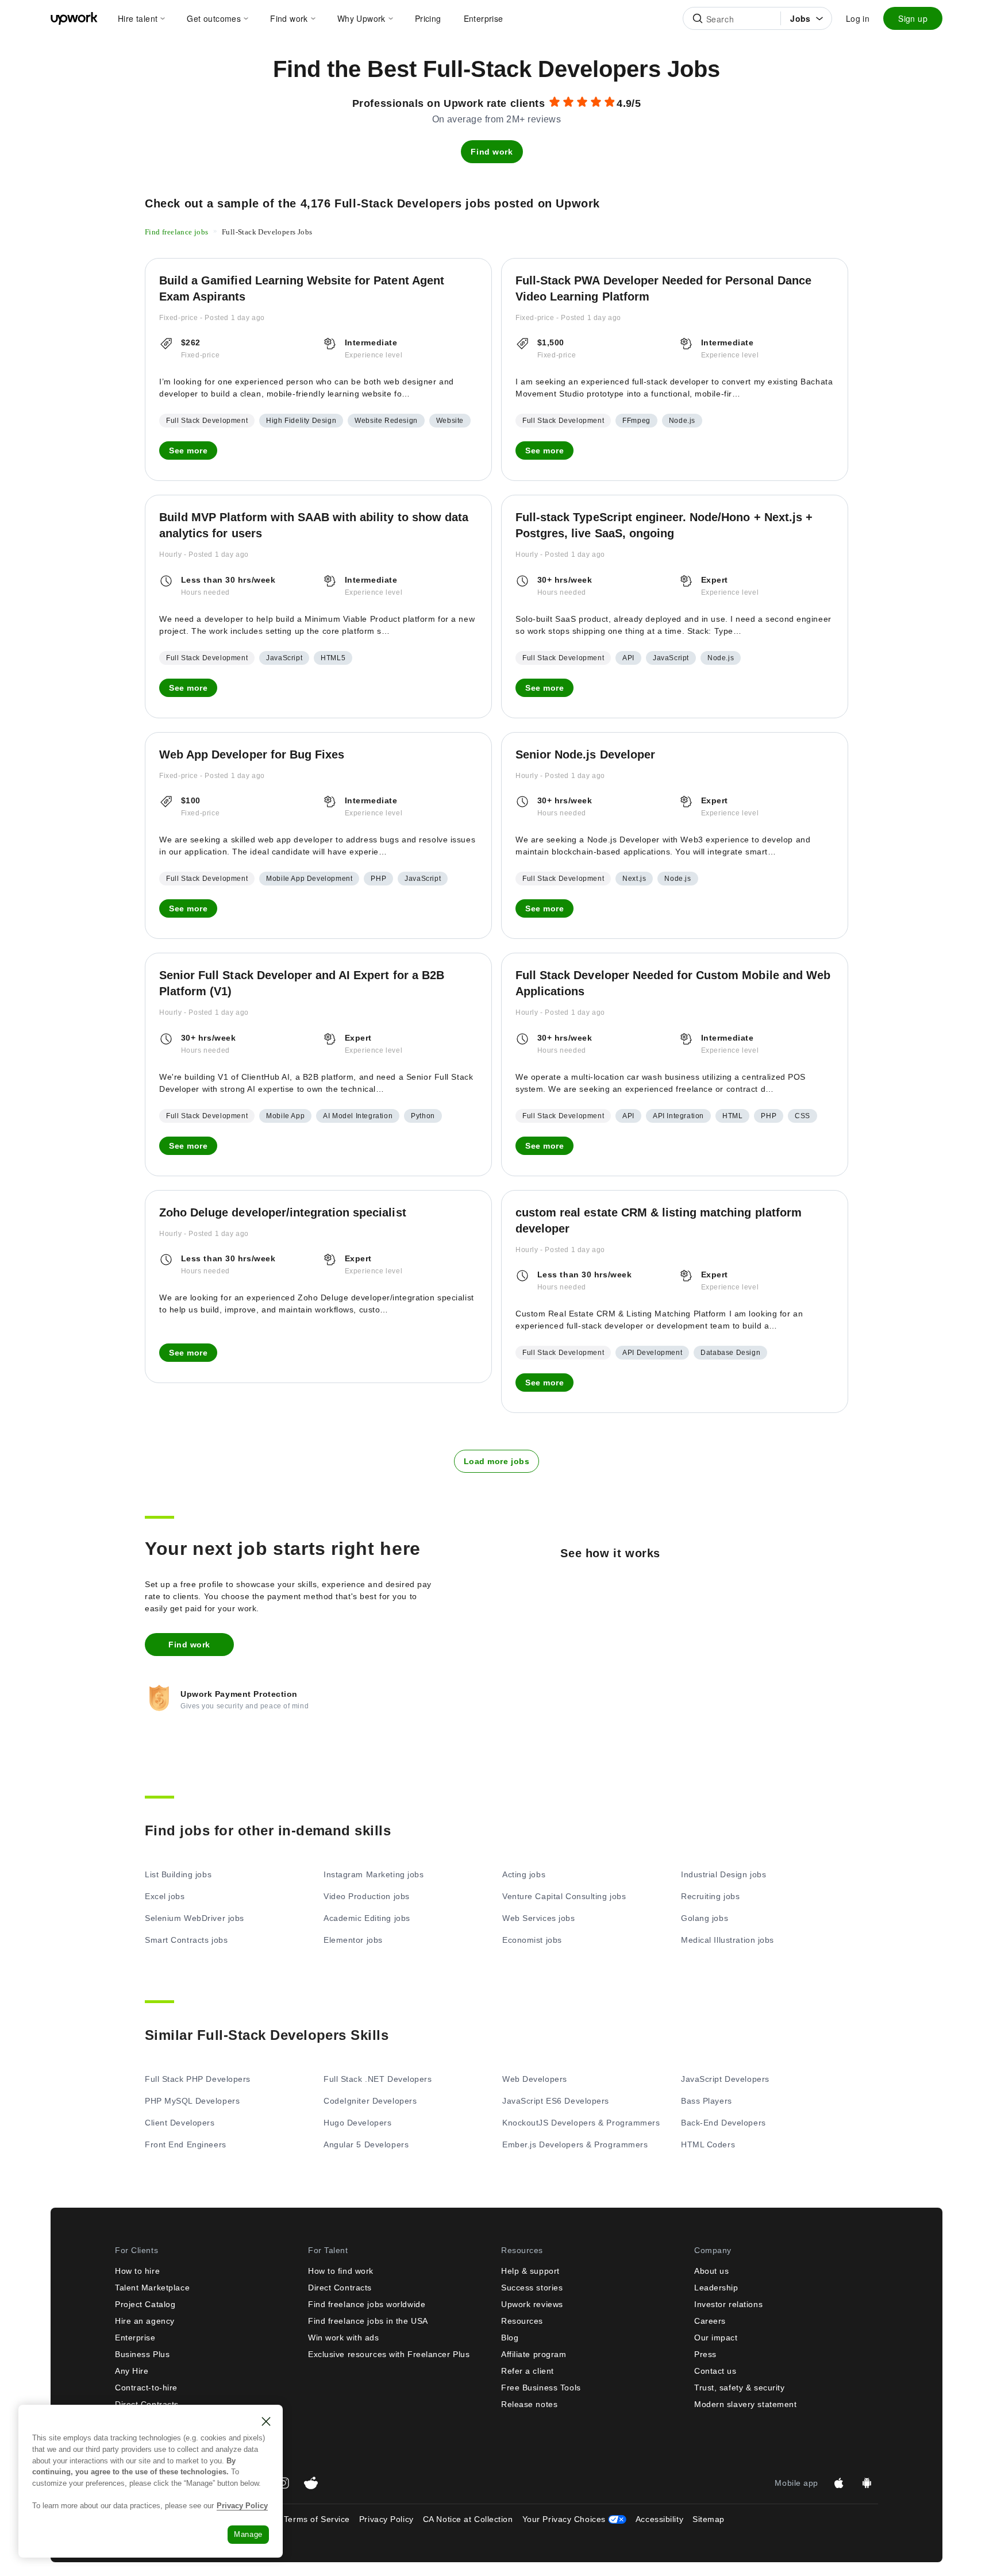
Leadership (716, 2288)
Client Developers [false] (180, 2123)
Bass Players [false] (707, 2101)
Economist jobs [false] (532, 1940)
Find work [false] (492, 152)
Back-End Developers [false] (723, 2123)
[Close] (266, 2421)
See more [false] (188, 450)
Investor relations (728, 2304)
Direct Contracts (340, 2288)
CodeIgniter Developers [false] (370, 2101)
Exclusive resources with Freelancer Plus (389, 2354)
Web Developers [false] (535, 2079)
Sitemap (709, 2519)
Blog (510, 2338)
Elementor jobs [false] (353, 1940)
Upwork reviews (532, 2304)
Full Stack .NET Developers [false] (378, 2079)
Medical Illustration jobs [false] (728, 1940)
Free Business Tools (541, 2388)
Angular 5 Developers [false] (366, 2144)
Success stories (532, 2288)
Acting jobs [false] (524, 1874)
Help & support (530, 2271)
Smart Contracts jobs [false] (186, 1940)
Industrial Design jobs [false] (723, 1874)
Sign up (913, 18)
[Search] (698, 18)
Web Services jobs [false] (539, 1918)
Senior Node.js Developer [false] (585, 754)
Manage (248, 2534)
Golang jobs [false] (705, 1918)
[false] (177, 231)
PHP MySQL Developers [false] (192, 2101)
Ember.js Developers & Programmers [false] (575, 2144)
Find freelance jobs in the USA (368, 2321)
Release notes (529, 2404)
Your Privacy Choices (574, 2519)
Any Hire (132, 2371)
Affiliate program (534, 2354)
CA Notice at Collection (468, 2519)
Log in (858, 18)
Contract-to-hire (146, 2388)
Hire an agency (145, 2321)
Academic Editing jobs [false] (367, 1918)
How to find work (341, 2271)
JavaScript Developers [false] (725, 2079)
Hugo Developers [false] (357, 2123)
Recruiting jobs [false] (710, 1896)
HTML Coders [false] (708, 2144)
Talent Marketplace (152, 2288)
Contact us (715, 2371)
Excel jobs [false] (165, 1896)
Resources (522, 2321)
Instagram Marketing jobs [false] (374, 1874)
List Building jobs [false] (178, 1874)
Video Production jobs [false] (367, 1896)
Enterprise (135, 2338)
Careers (710, 2321)
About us (711, 2271)
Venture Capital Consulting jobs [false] (564, 1896)
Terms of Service (317, 2519)
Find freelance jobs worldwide (367, 2304)
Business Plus (142, 2354)
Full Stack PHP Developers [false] (198, 2079)
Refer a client (528, 2371)
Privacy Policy (386, 2519)
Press (705, 2354)
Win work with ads (344, 2338)
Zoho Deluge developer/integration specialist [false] (283, 1212)
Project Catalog (145, 2304)
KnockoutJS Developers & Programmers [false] (581, 2123)
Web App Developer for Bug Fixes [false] (252, 754)
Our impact (716, 2338)
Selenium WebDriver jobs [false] (195, 1918)
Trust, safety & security (739, 2388)
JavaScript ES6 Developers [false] (556, 2101)
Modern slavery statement (745, 2404)
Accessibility (659, 2519)
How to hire (137, 2271)
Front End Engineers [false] (186, 2144)
